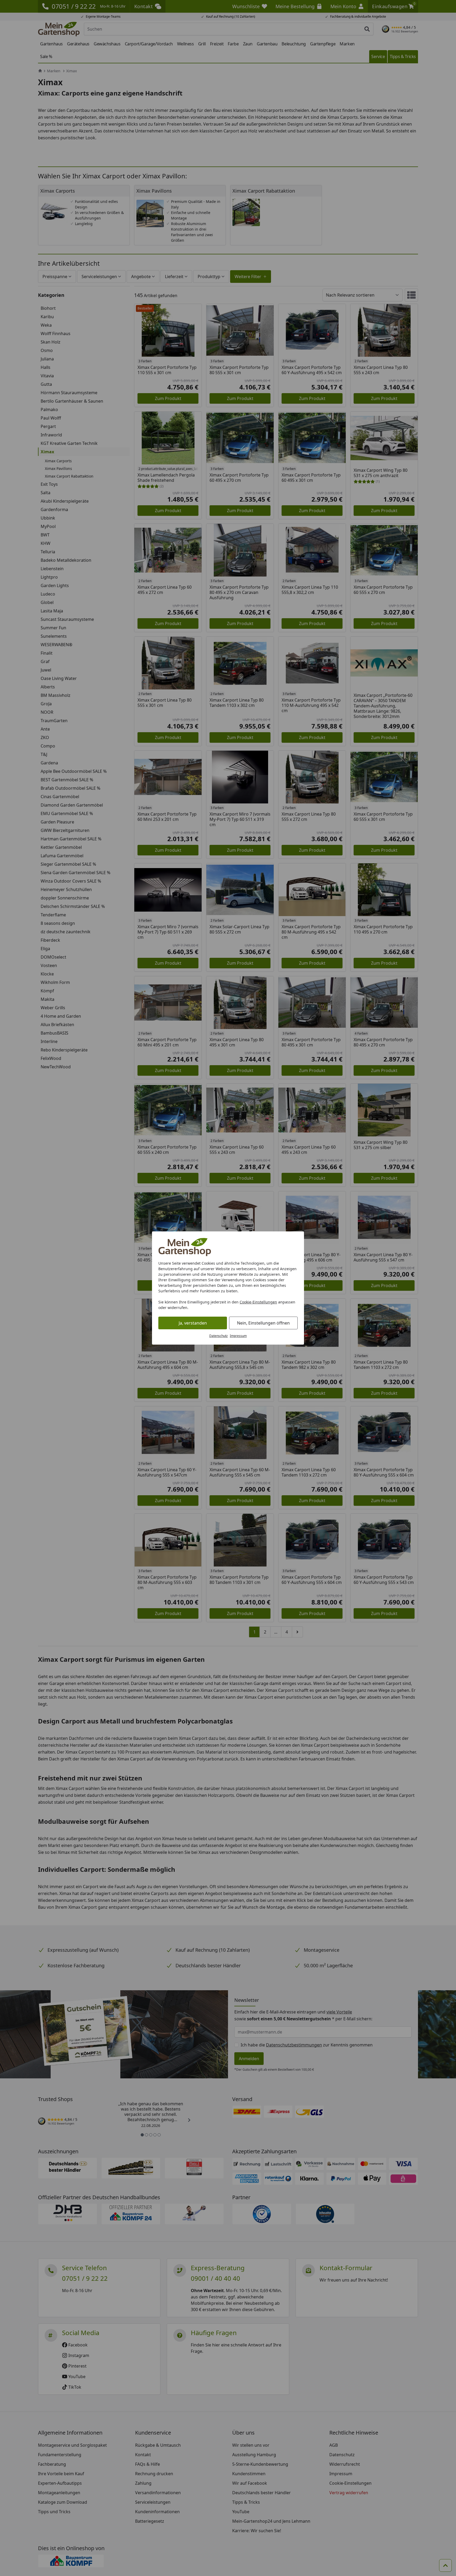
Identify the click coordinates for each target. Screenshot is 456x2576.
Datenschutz (218, 1336)
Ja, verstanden (193, 1323)
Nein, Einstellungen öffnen (263, 1323)
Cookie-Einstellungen (258, 1302)
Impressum (238, 1336)
